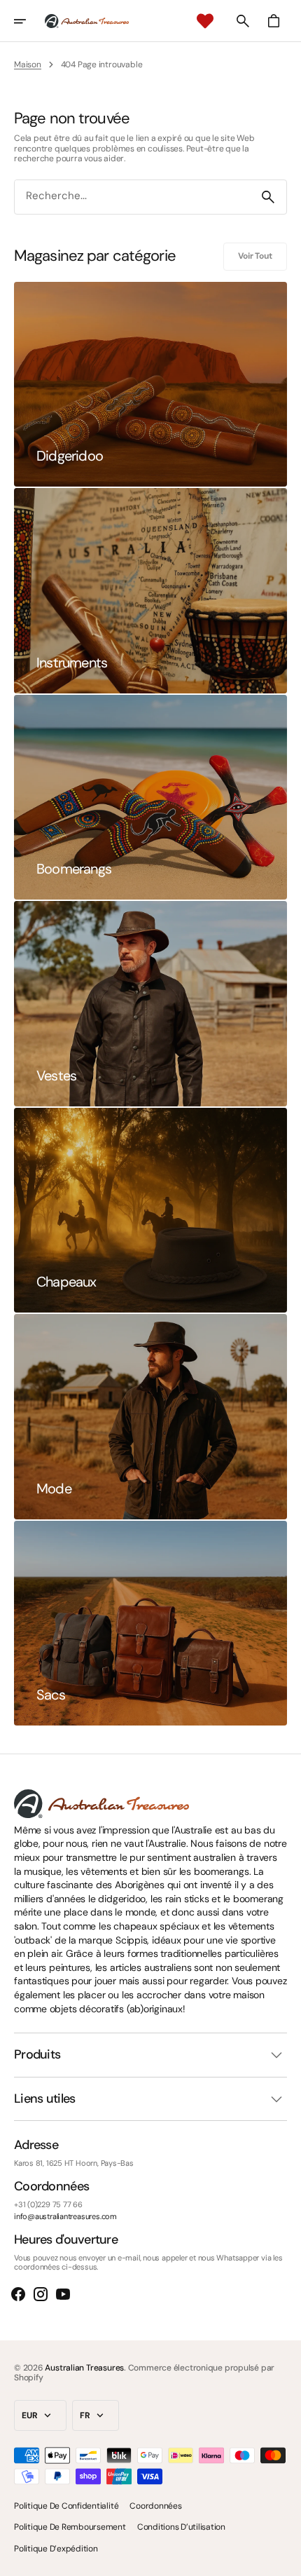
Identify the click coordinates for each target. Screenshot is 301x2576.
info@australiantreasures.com (65, 2217)
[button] (29, 21)
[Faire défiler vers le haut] (284, 2559)
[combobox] (132, 197)
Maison (28, 65)
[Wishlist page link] (205, 21)
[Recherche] (268, 197)
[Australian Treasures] (87, 21)
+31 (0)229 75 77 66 (48, 2205)
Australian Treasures (84, 2368)
